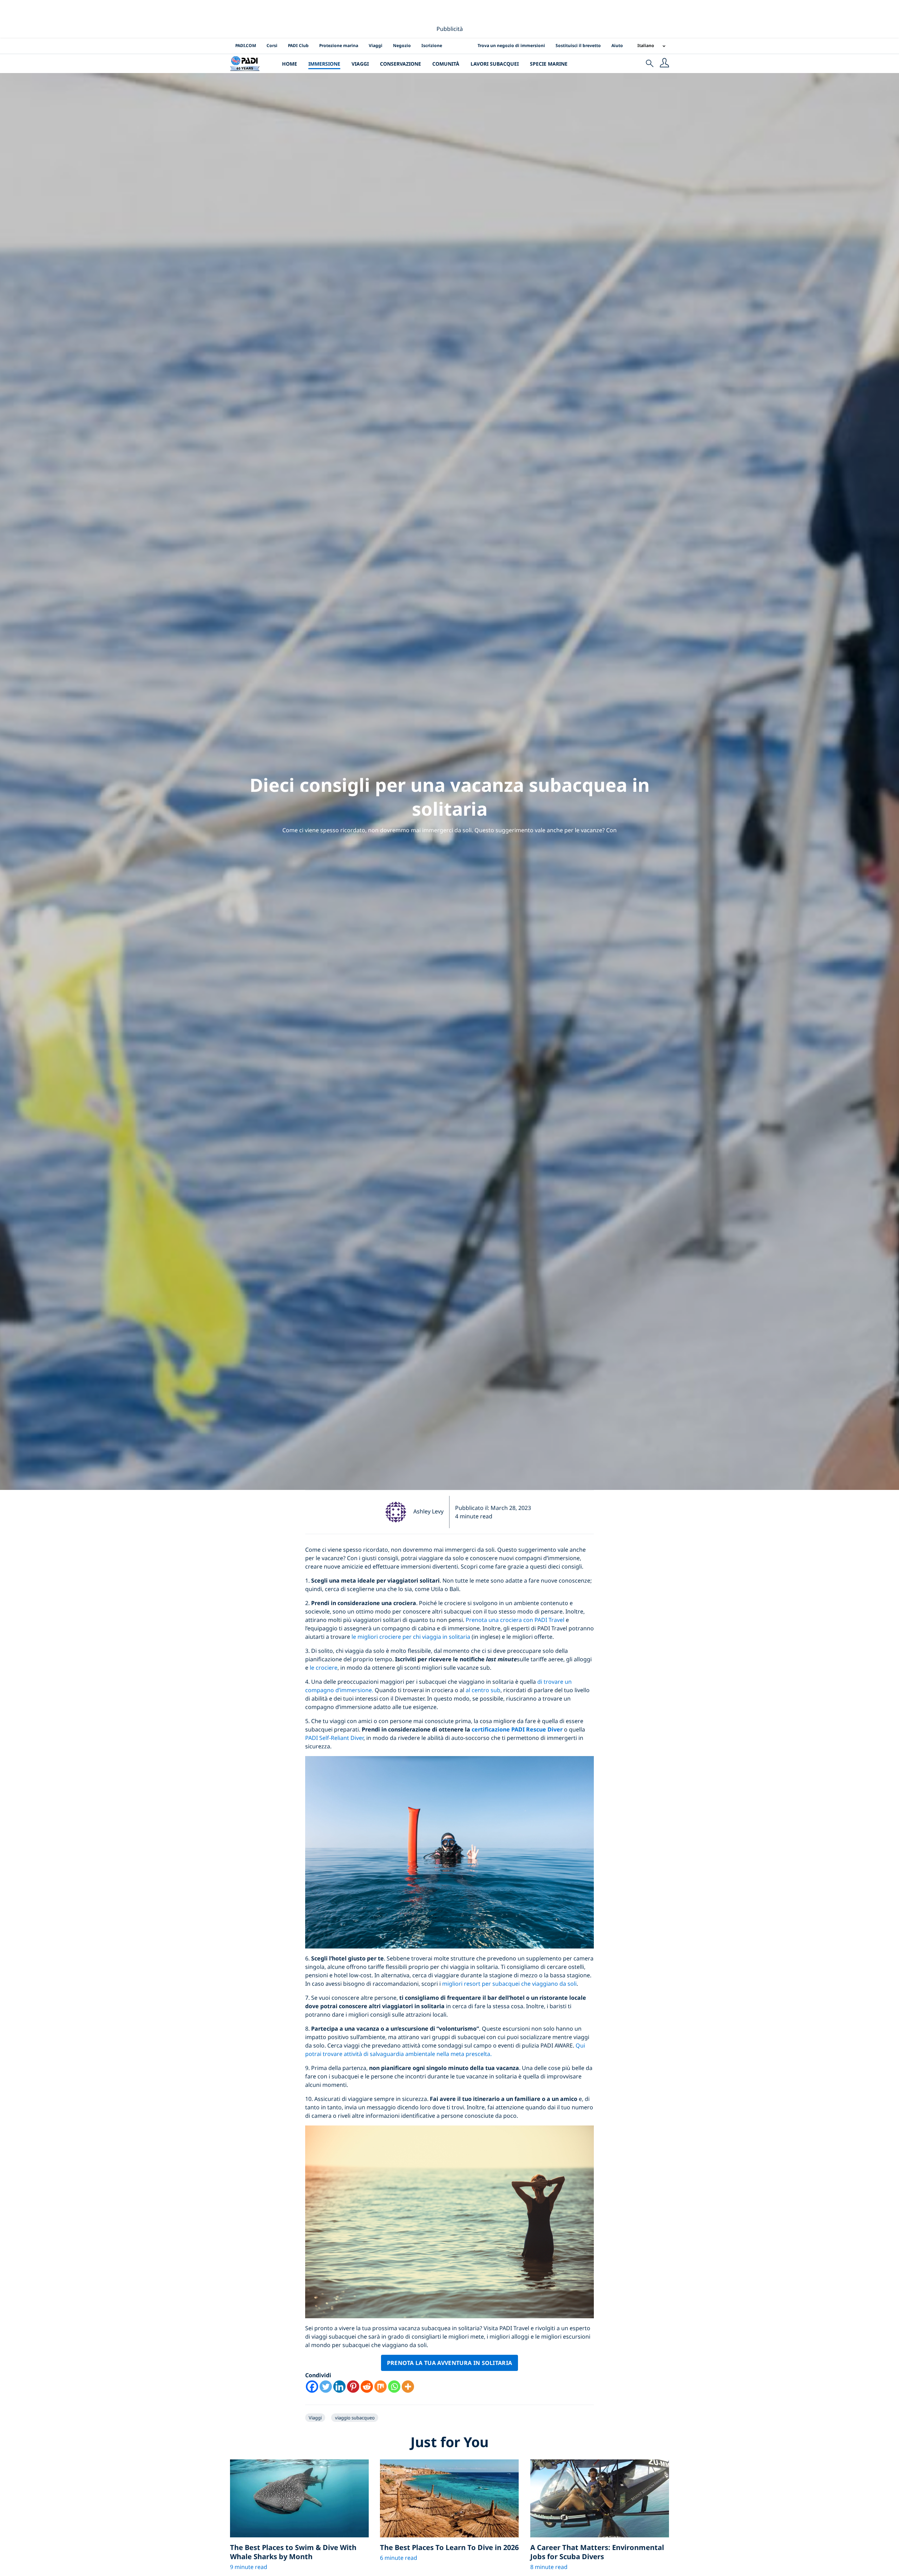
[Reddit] (367, 2387)
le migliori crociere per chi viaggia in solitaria (411, 1637)
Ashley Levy (428, 1511)
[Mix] (380, 2387)
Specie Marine (549, 64)
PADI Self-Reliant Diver (334, 1738)
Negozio (402, 45)
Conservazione (401, 64)
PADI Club (298, 45)
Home (290, 64)
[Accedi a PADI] (664, 64)
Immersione (324, 64)
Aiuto (617, 45)
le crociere (324, 1668)
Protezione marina (339, 45)
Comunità (446, 64)
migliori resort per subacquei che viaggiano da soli (509, 1984)
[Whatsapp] (394, 2387)
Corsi (272, 45)
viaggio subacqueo (355, 2418)
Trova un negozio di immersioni (511, 45)
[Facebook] (312, 2387)
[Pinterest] (353, 2387)
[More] (408, 2387)
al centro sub (483, 1690)
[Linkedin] (339, 2387)
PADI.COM (246, 45)
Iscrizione (432, 45)
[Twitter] (326, 2387)
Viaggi (376, 45)
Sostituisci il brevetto (578, 45)
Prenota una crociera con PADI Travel (515, 1620)
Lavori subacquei (495, 64)
